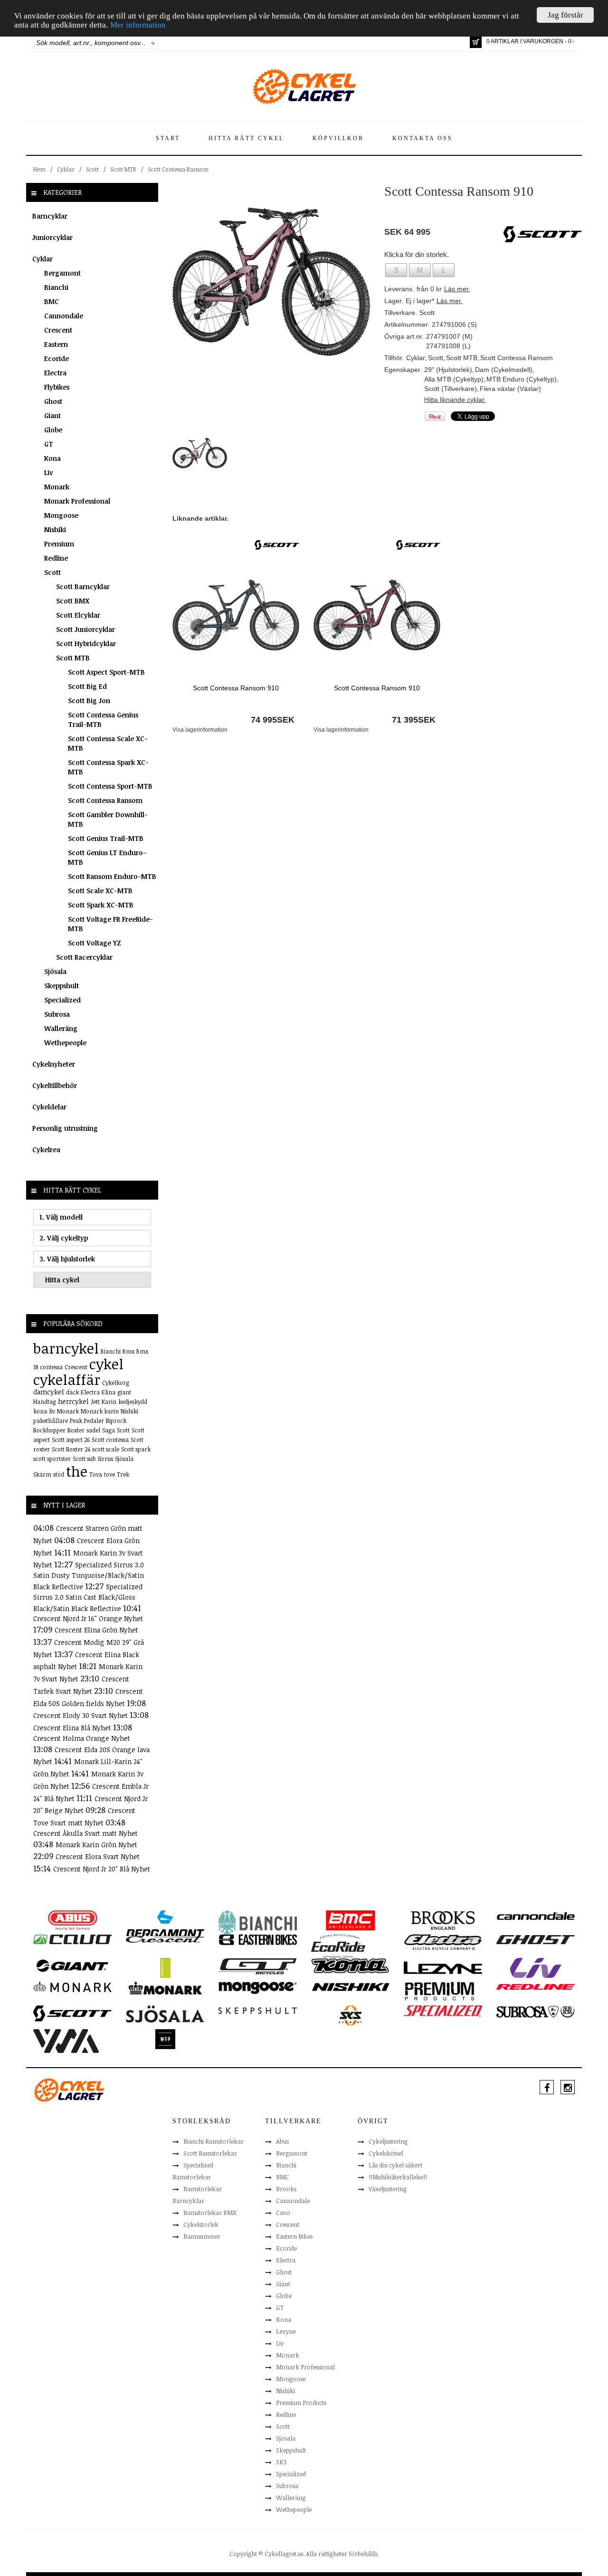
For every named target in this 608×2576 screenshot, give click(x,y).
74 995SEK (273, 720)
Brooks (286, 2189)
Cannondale (64, 316)
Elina (109, 1392)
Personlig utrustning (65, 1128)
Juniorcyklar (52, 237)
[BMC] (350, 1920)
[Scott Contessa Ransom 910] (271, 281)
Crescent (58, 330)
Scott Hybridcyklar (86, 644)
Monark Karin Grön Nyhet (96, 1845)
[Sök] (153, 43)
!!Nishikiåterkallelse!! (398, 2177)
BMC (52, 301)
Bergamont (62, 273)
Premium (59, 544)
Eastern (56, 344)
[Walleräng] (66, 2040)
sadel (93, 1430)
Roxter (76, 1430)
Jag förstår (565, 15)
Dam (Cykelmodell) (504, 370)
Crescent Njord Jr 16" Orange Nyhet (88, 1618)
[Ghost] (536, 1939)
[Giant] (72, 1965)
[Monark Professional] (165, 1987)
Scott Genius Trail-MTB (106, 838)
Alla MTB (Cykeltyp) (454, 379)
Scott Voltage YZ (95, 943)
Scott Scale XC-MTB (100, 891)
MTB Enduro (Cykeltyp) (522, 379)
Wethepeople (65, 1043)
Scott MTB (123, 169)
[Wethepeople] (165, 2039)
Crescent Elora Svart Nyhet (98, 1856)
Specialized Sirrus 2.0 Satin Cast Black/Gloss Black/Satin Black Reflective (88, 1598)
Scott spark (136, 1449)
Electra (55, 373)
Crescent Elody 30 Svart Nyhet (81, 1715)
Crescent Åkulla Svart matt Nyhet (85, 1833)
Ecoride (57, 358)
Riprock (116, 1421)
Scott (92, 169)
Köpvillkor (338, 138)
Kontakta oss (423, 138)
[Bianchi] (258, 1924)
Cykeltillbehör (55, 1085)
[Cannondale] (536, 1915)
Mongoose (61, 515)
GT (49, 444)
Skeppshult (62, 986)
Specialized (62, 1000)
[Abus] (72, 1920)
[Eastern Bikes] (258, 1939)
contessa (51, 1367)
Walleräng (61, 1028)
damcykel (49, 1392)
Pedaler (94, 1421)
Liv (49, 472)
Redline (56, 558)
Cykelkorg (116, 1383)
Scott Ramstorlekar (210, 2153)
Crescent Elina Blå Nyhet (73, 1728)
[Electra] (443, 1942)
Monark (57, 487)
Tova (96, 1474)
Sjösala (55, 971)
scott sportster (52, 1459)
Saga (109, 1430)
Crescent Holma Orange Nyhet (82, 1738)
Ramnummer (202, 2236)
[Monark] (72, 1986)
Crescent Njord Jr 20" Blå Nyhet (102, 1869)
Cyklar (66, 169)
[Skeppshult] (258, 2010)
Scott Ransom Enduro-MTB (112, 876)
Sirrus (105, 1459)
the (77, 1471)
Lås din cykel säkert (395, 2165)
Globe (53, 430)
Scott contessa (110, 1440)
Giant (52, 415)
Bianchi (56, 287)
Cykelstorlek (201, 2224)
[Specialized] (443, 2010)
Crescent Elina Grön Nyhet (96, 1630)
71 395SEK (414, 720)
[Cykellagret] (304, 86)
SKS (281, 2462)
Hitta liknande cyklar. (455, 400)
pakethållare (51, 1421)
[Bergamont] (165, 1923)
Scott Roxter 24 (71, 1449)
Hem (39, 169)
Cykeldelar (49, 1107)
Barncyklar (50, 216)
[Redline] (536, 1986)
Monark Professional (77, 501)
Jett (95, 1402)
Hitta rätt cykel (246, 138)
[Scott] (277, 544)
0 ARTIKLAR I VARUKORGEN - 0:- (531, 41)
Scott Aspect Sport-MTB (106, 672)
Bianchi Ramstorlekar (214, 2141)
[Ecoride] (338, 1945)
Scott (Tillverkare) (451, 389)
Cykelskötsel (386, 2153)
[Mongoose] (258, 1987)
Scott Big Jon (89, 701)
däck (72, 1392)
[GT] (258, 1965)
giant (124, 1392)
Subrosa (57, 1014)
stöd (59, 1474)
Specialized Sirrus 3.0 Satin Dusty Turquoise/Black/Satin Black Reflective (89, 1576)
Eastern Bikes (294, 2236)
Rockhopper (49, 1430)
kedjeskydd (133, 1402)
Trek (123, 1474)
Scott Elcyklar (78, 615)
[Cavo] (72, 1939)
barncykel (66, 1348)
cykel (106, 1364)
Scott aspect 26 (71, 1440)
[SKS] (350, 2015)
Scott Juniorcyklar (85, 629)
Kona (52, 458)
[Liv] (536, 1967)
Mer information (138, 25)
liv (52, 1411)
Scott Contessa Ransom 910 (236, 688)
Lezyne (286, 2331)
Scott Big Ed (87, 686)
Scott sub (84, 1459)
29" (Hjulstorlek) (448, 370)
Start (168, 138)
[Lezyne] (443, 1967)
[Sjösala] (165, 2013)
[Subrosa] (536, 2011)
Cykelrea (46, 1150)
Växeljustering (388, 2189)
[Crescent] (165, 1939)
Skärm (42, 1474)
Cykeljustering (388, 2141)
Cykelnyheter (54, 1064)
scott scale (106, 1449)
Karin (109, 1402)
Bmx (128, 1351)
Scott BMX (73, 601)
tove (109, 1474)
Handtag (45, 1402)
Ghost (53, 401)
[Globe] (165, 1967)
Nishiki (55, 530)
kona (40, 1411)
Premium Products (301, 2403)
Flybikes (57, 387)
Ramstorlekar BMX (210, 2213)
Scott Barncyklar (83, 587)
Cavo (283, 2213)
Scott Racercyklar (84, 957)
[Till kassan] (476, 42)
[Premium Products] (440, 1990)
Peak (76, 1421)
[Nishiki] (350, 1986)
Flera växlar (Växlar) (510, 389)
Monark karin (100, 1411)
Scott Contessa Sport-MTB (110, 786)
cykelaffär (67, 1379)
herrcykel (73, 1401)
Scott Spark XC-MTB (101, 905)
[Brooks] (443, 1920)
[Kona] (350, 1965)
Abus (282, 2141)
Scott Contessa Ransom (178, 169)
